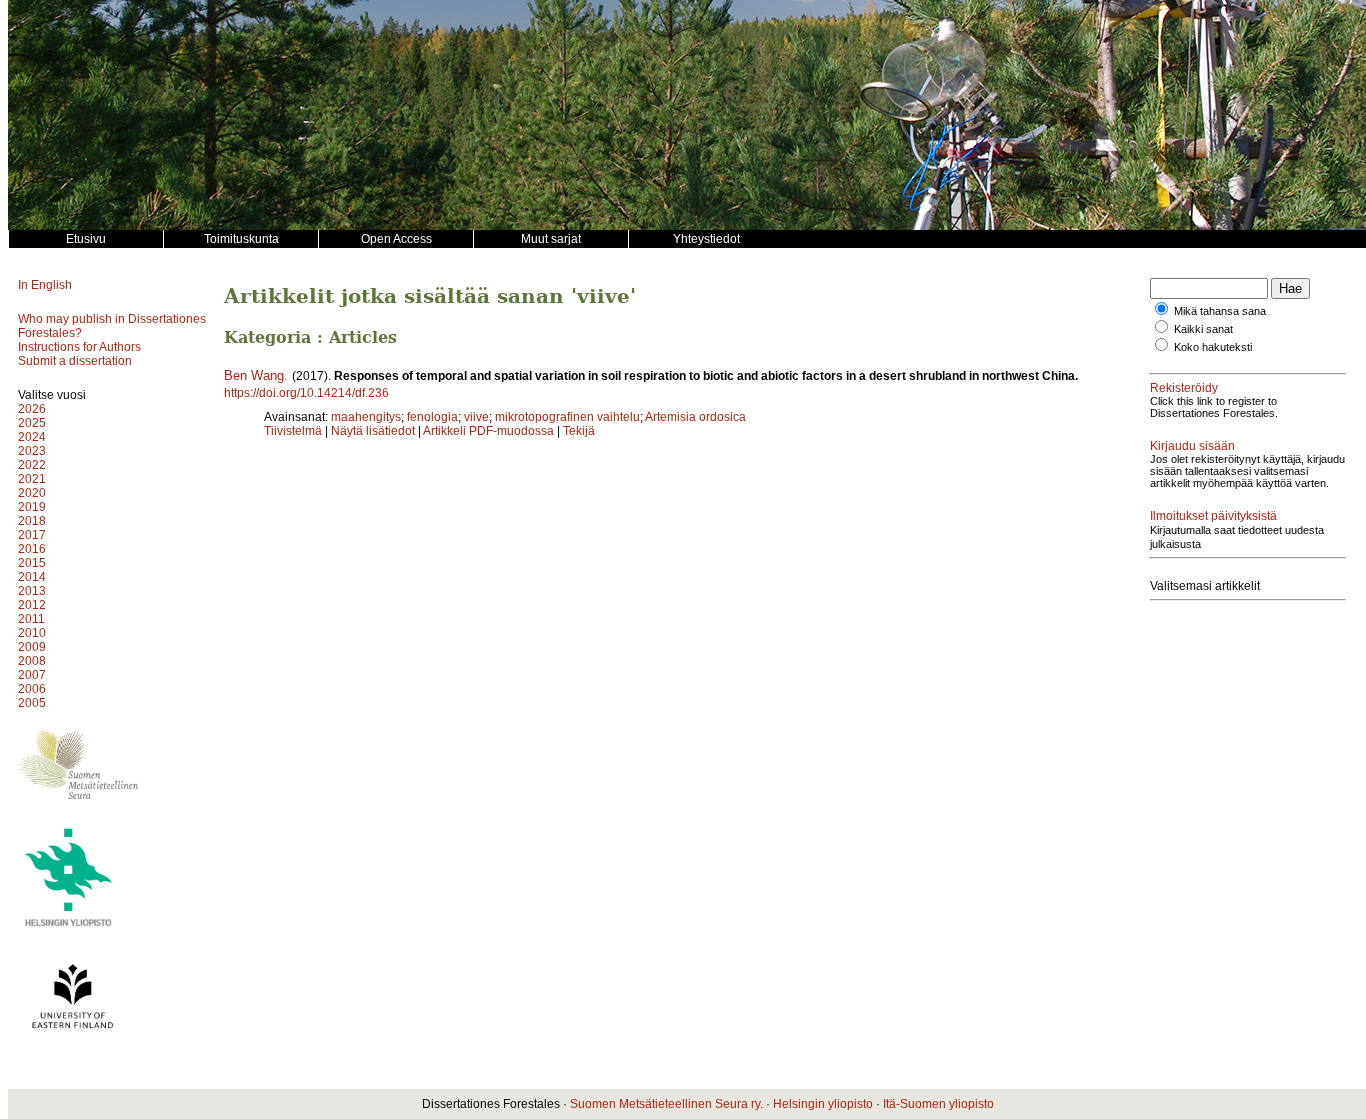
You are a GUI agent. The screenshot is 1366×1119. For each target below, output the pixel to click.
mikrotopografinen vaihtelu (567, 417)
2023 (32, 451)
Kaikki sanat (1203, 329)
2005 (32, 703)
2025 (32, 423)
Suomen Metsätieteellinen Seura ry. (666, 1104)
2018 (32, 521)
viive (476, 417)
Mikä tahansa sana (1220, 311)
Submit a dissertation (75, 361)
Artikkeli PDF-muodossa (488, 431)
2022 (32, 465)
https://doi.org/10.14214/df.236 (306, 393)
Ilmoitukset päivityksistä (1213, 516)
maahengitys (366, 417)
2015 (32, 563)
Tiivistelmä (293, 431)
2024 (32, 437)
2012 (32, 605)
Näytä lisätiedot (374, 431)
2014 (32, 577)
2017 (32, 535)
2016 (32, 549)
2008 (32, 661)
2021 (32, 479)
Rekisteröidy (1184, 388)
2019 (32, 507)
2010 (32, 633)
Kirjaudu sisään (1192, 446)
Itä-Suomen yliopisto (938, 1104)
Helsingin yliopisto (823, 1104)
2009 (32, 647)
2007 (32, 675)
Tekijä (579, 431)
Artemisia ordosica (695, 417)
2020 (32, 493)
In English (45, 285)
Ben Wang (254, 375)
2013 (32, 591)
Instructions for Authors (79, 347)
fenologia (432, 417)
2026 (32, 409)
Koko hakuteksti (1213, 347)
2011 (31, 619)
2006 (32, 689)
